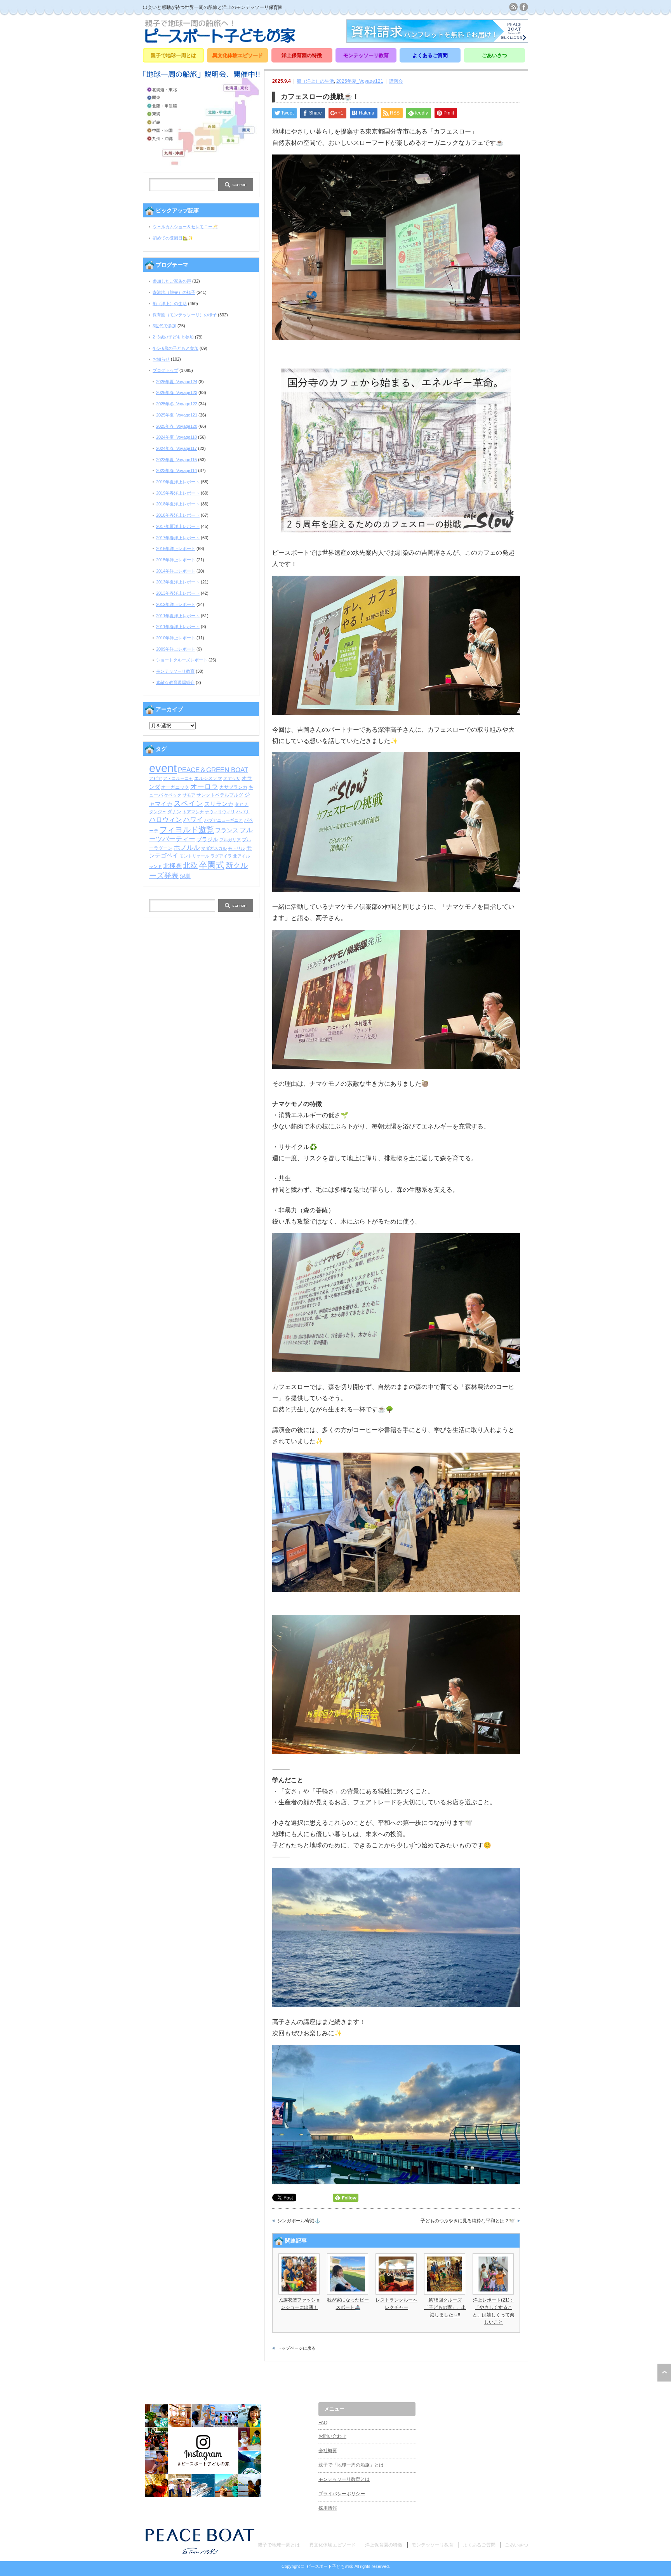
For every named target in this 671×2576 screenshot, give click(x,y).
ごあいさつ (495, 55)
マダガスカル (214, 848)
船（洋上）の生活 (315, 81)
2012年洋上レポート (176, 604)
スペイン (188, 803)
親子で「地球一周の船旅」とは (351, 2465)
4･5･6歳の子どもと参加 (176, 348)
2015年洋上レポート (176, 560)
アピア (156, 778)
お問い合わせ (332, 2436)
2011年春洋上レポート (178, 627)
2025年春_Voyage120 (177, 426)
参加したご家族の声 (172, 281)
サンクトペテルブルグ (220, 795)
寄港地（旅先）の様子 (174, 292)
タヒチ (242, 804)
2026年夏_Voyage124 (177, 382)
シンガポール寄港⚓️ (299, 2221)
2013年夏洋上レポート (178, 582)
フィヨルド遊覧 (187, 830)
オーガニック (175, 787)
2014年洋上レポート (176, 571)
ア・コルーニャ (178, 778)
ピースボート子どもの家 (330, 2566)
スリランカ (219, 804)
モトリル (236, 848)
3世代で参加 (164, 326)
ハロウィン (166, 820)
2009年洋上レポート (176, 649)
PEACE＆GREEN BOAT (213, 770)
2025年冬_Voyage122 (177, 404)
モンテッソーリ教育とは (344, 2479)
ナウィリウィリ (220, 812)
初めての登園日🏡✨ (173, 238)
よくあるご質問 (430, 55)
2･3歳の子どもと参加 (173, 337)
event (163, 768)
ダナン (174, 812)
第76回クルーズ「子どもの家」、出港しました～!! (445, 2307)
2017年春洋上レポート (178, 538)
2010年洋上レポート (176, 638)
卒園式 (212, 865)
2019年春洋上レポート (178, 493)
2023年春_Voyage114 (176, 470)
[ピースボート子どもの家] (220, 40)
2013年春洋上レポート (178, 593)
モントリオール (194, 856)
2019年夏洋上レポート (178, 482)
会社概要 (328, 2451)
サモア (189, 795)
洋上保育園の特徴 (302, 55)
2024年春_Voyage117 (176, 448)
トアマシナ (193, 812)
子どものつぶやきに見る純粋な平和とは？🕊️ (468, 2221)
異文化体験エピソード (238, 55)
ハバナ (243, 812)
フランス (227, 830)
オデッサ (232, 778)
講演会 (396, 81)
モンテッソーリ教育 (366, 55)
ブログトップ (165, 370)
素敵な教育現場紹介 (175, 682)
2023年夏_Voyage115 (176, 460)
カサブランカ (233, 787)
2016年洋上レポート (176, 549)
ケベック (173, 795)
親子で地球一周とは (173, 55)
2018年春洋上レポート (178, 515)
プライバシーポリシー (342, 2494)
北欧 (190, 865)
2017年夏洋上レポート (178, 526)
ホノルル (187, 847)
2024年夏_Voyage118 (176, 437)
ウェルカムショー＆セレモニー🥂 (185, 227)
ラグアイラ (221, 856)
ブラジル (207, 839)
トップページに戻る (296, 2348)
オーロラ (204, 786)
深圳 (185, 876)
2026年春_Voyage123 (177, 392)
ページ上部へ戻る (664, 2373)
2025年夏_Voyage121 (360, 81)
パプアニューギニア (223, 820)
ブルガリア (230, 840)
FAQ (323, 2423)
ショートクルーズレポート (182, 660)
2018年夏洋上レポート (178, 504)
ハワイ (193, 819)
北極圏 (172, 866)
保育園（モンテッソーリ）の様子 (185, 315)
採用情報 (328, 2508)
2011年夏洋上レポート (178, 616)
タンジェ (158, 812)
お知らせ (161, 359)
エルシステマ (208, 778)
